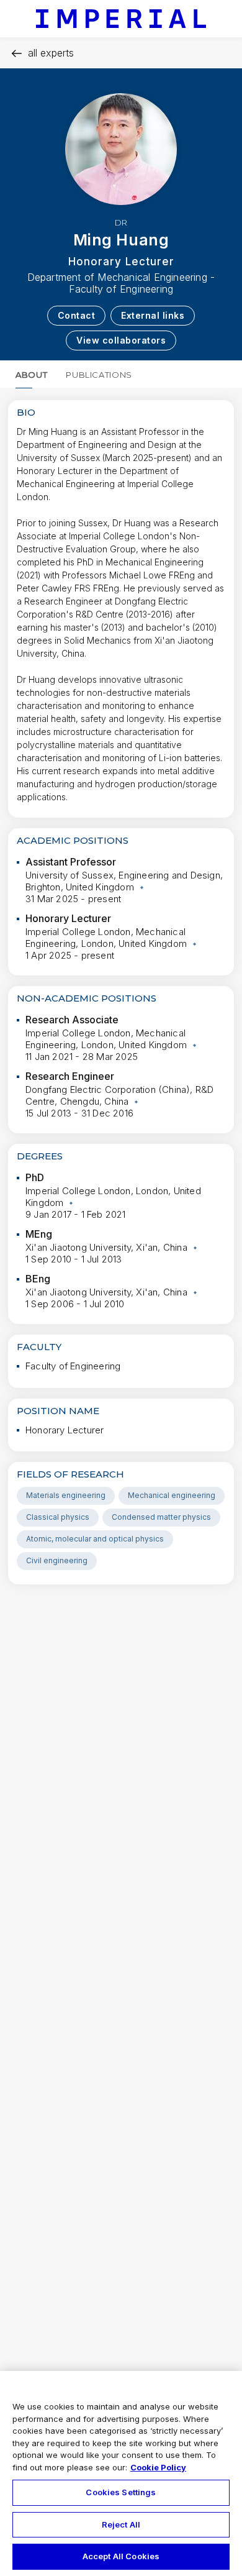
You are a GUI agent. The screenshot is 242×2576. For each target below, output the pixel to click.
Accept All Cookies (121, 2556)
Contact (77, 315)
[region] (121, 2473)
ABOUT (31, 375)
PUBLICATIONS (99, 375)
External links (153, 315)
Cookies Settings (121, 2492)
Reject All (121, 2524)
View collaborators (121, 340)
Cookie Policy (158, 2467)
